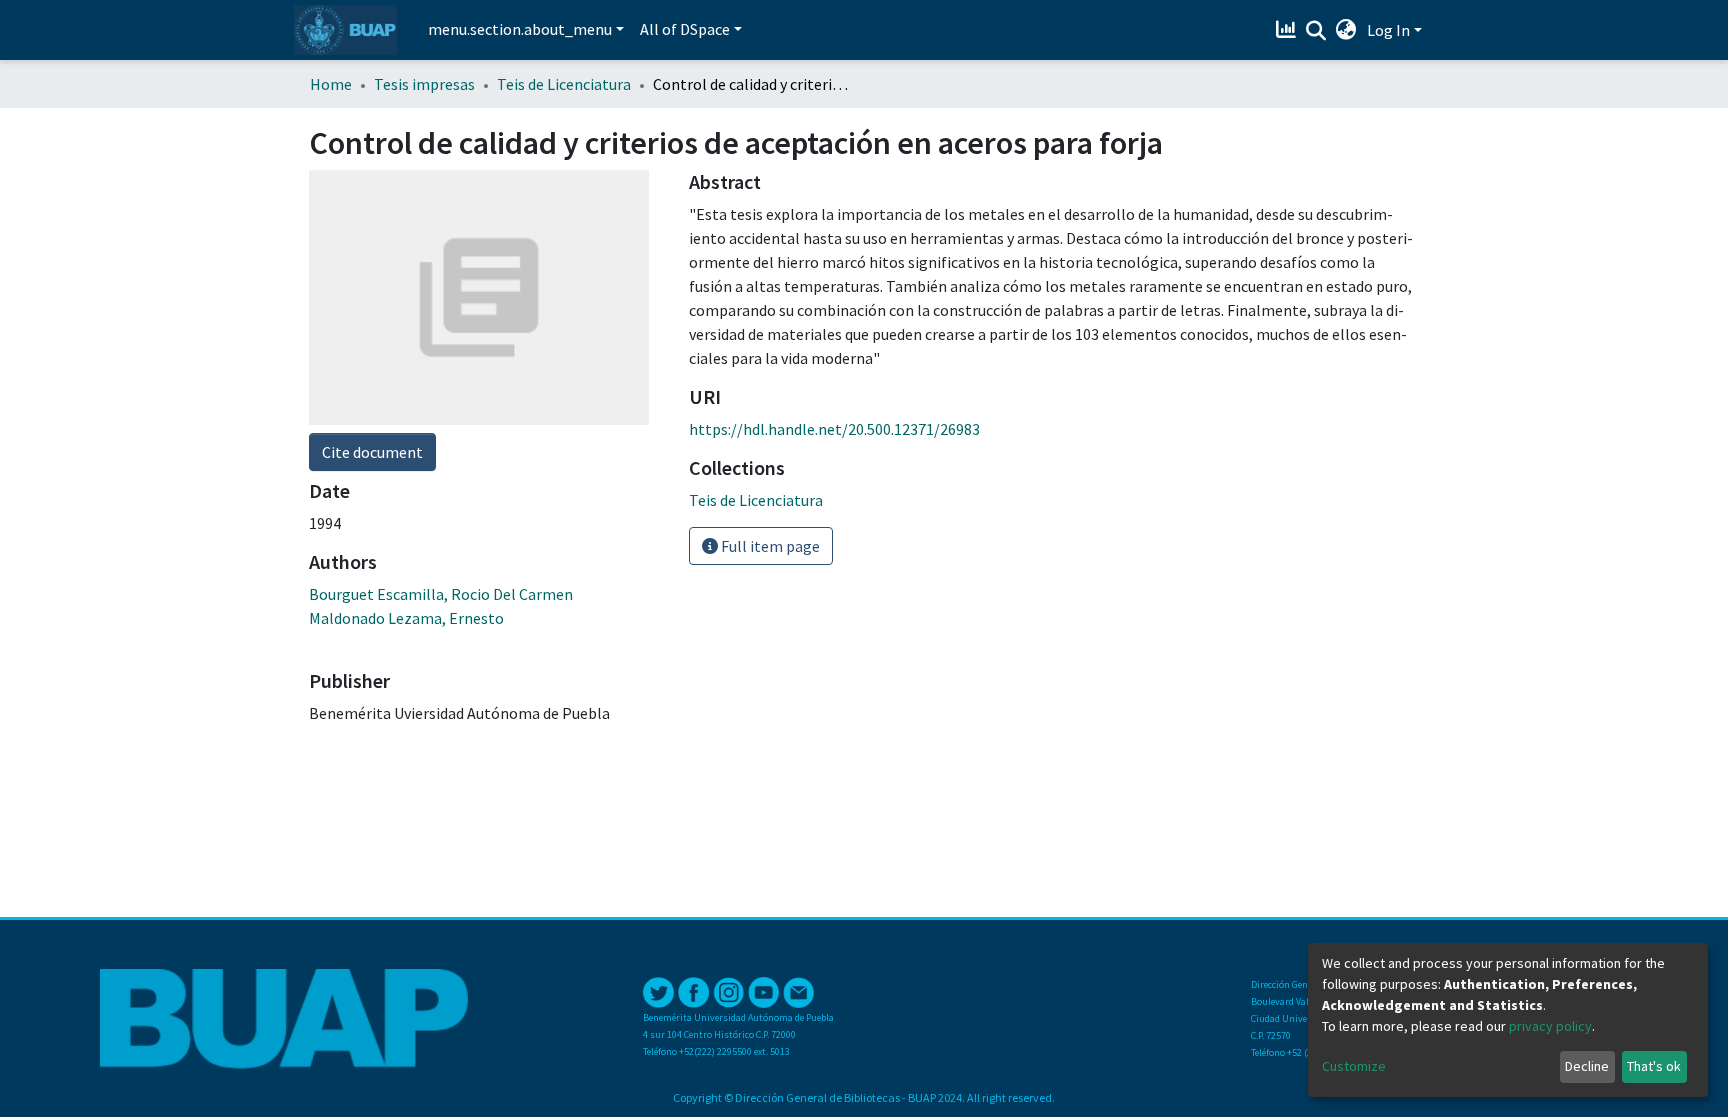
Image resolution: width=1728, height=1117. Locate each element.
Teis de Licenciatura (564, 84)
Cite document (372, 452)
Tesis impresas (424, 84)
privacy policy (1550, 1026)
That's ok (1654, 1066)
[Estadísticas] (1288, 30)
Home (331, 84)
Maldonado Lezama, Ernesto (406, 618)
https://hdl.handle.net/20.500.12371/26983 (834, 429)
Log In (1388, 30)
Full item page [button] (769, 546)
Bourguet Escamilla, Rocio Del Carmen (441, 594)
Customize (1354, 1066)
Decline (1587, 1066)
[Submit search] (1316, 31)
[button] (1346, 30)
